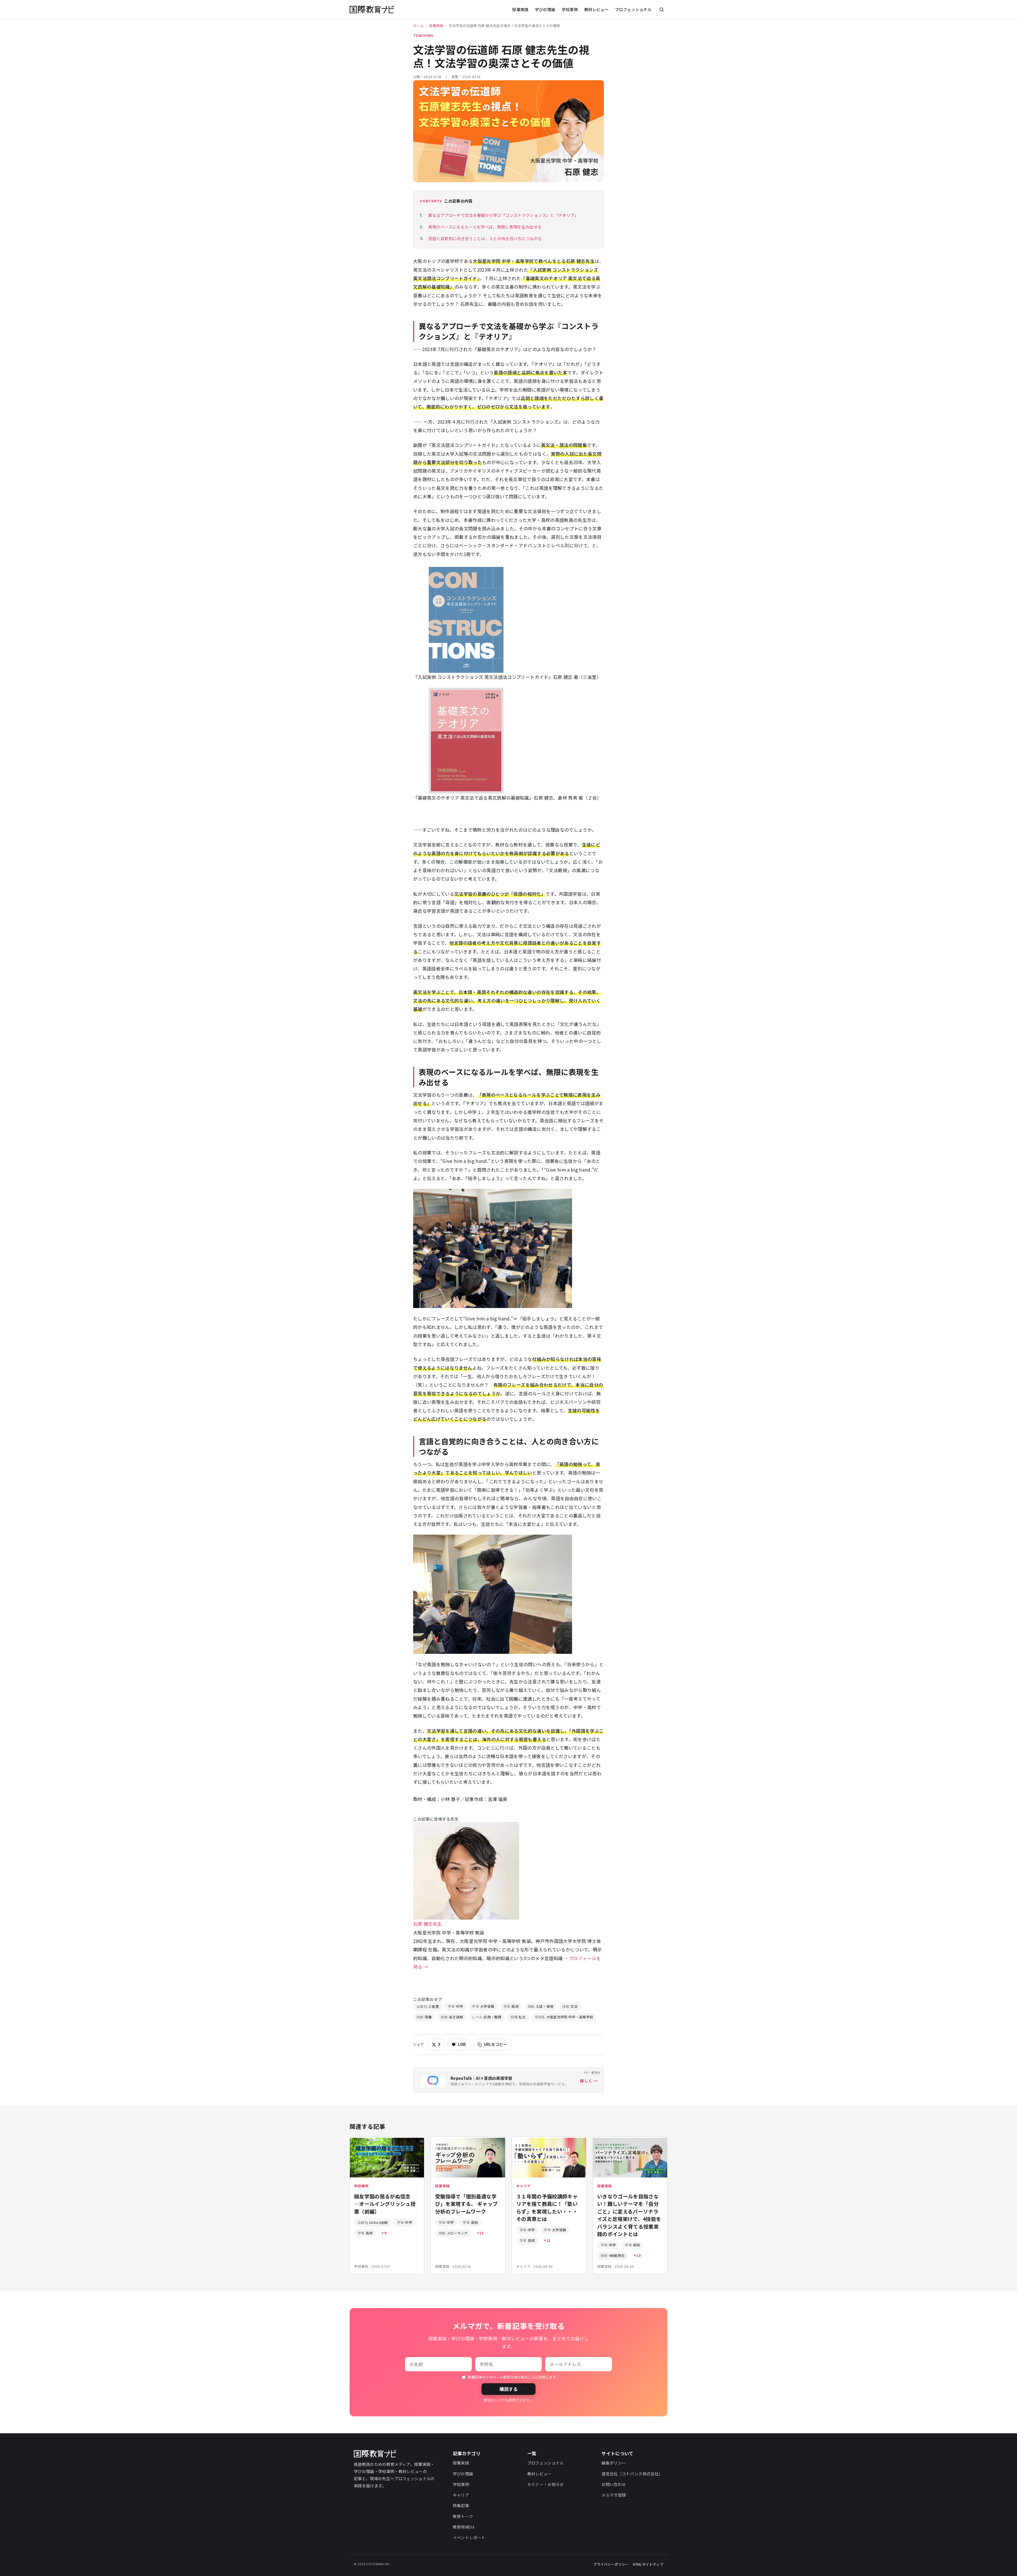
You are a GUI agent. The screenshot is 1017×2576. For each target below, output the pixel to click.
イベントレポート (469, 2537)
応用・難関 (487, 2017)
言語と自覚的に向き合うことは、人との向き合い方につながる (485, 238)
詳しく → (589, 2081)
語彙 (424, 2017)
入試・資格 (540, 2006)
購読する (508, 2389)
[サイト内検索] (662, 10)
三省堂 (428, 2006)
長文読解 (452, 2017)
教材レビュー (596, 9)
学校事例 (570, 9)
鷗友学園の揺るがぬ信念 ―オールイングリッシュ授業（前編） (385, 2204)
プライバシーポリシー (611, 2564)
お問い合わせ (614, 2484)
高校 (511, 2006)
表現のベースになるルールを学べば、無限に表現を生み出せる (485, 227)
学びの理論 (545, 9)
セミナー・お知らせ (546, 2484)
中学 (455, 2006)
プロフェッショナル (633, 9)
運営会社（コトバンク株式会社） (632, 2474)
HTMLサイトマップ (648, 2564)
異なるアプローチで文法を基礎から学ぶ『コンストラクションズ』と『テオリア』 (503, 215)
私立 (518, 2017)
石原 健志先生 (427, 1924)
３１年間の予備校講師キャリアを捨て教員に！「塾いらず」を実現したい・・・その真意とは (547, 2208)
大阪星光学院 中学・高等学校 (564, 2017)
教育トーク (463, 2516)
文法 (570, 2006)
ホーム (418, 26)
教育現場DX (464, 2527)
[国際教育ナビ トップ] (372, 10)
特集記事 (461, 2505)
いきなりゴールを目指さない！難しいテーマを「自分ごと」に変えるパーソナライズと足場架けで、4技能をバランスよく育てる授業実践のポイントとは (629, 2215)
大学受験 (483, 2006)
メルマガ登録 (614, 2495)
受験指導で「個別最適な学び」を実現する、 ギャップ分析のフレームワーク (466, 2204)
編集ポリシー (614, 2463)
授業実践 (520, 9)
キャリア (461, 2495)
